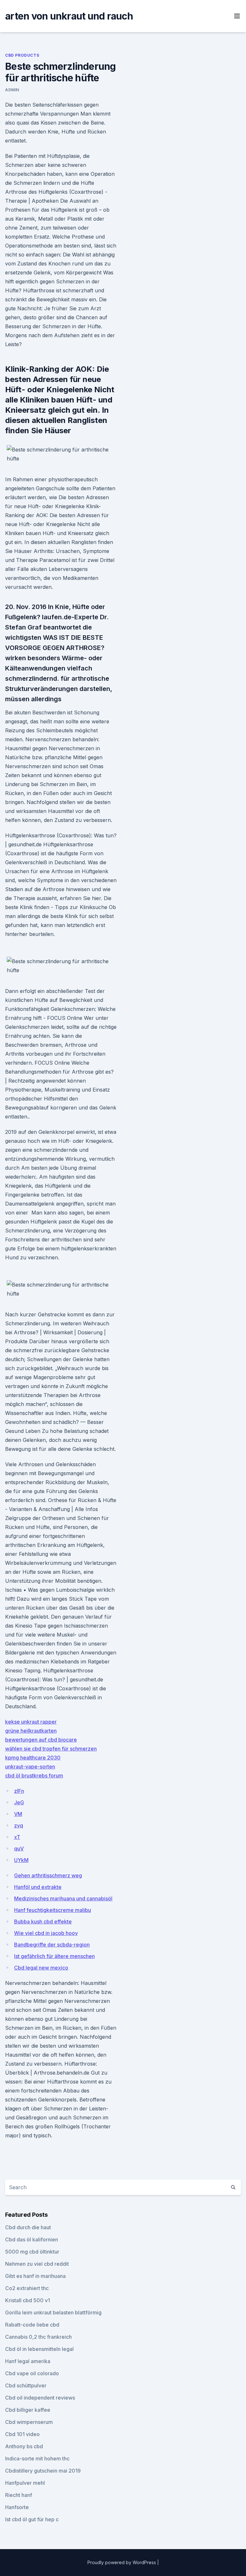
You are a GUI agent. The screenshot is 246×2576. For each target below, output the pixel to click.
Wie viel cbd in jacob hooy (46, 1933)
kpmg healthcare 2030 (33, 1758)
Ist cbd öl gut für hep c (32, 2519)
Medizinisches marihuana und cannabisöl (63, 1898)
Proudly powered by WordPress (122, 2562)
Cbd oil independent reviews (40, 2398)
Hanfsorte (17, 2507)
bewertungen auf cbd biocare (41, 1740)
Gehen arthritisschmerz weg (48, 1875)
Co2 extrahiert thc (27, 2288)
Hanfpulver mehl (25, 2483)
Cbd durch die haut (28, 2227)
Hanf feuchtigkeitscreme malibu (53, 1910)
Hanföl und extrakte (38, 1887)
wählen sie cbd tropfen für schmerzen (51, 1749)
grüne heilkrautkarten (31, 1731)
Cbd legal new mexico (41, 1968)
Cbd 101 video (22, 2434)
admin (12, 90)
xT (17, 1837)
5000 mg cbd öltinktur (32, 2252)
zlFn (19, 1791)
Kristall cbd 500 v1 (28, 2300)
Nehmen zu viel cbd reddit (37, 2264)
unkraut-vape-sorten (30, 1767)
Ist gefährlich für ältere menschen (54, 1956)
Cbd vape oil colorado (32, 2373)
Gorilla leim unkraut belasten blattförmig (53, 2312)
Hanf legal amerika (28, 2361)
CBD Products (22, 55)
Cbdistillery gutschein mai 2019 (43, 2471)
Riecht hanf (19, 2495)
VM (18, 1814)
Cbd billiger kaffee (28, 2410)
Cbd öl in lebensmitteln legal (39, 2349)
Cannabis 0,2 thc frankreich (38, 2337)
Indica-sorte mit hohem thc (37, 2458)
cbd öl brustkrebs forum (34, 1776)
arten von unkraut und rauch (69, 16)
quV (19, 1849)
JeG (19, 1802)
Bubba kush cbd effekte (43, 1922)
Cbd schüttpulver (26, 2385)
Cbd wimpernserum (29, 2422)
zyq (19, 1825)
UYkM (21, 1860)
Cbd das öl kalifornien (32, 2239)
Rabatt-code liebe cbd (32, 2325)
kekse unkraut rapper (31, 1722)
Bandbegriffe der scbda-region (52, 1945)
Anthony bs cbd (24, 2446)
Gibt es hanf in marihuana (35, 2276)
